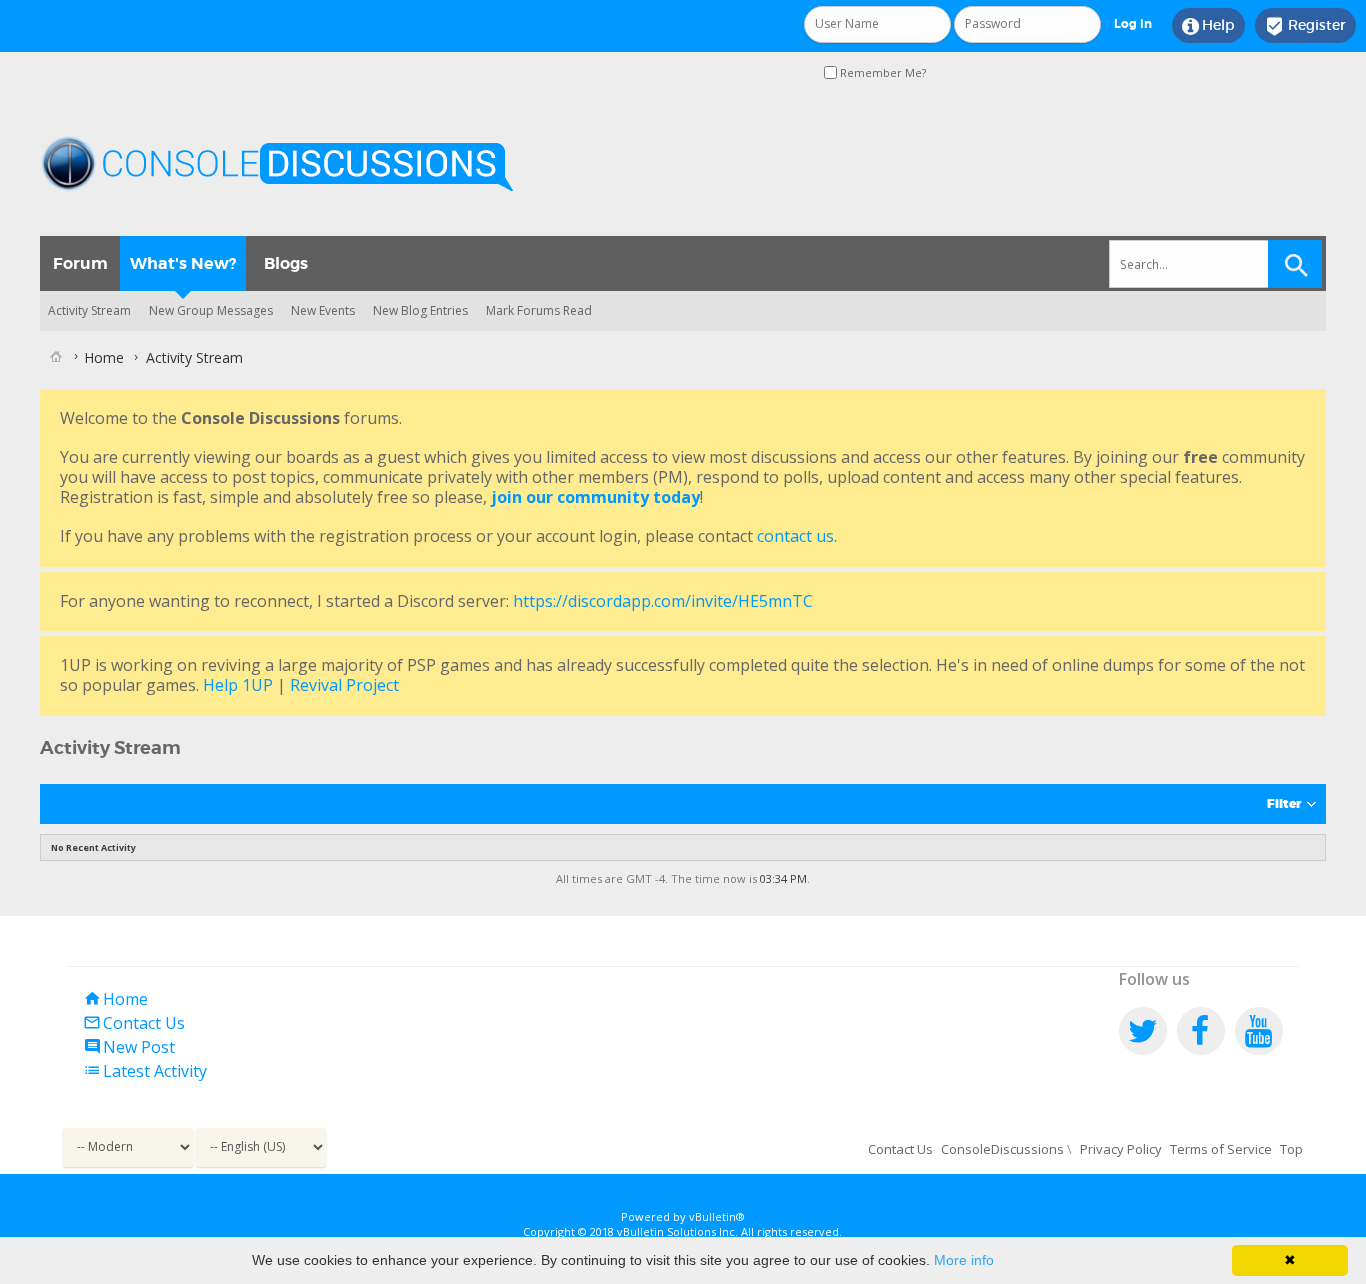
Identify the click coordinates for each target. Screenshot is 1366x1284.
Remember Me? (881, 72)
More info (964, 1260)
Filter (1284, 804)
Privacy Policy (1121, 1149)
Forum (80, 263)
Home (115, 999)
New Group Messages (211, 310)
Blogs (286, 263)
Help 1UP (238, 685)
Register (1305, 26)
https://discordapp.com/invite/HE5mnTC (663, 601)
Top (1291, 1149)
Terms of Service (1221, 1149)
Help (1208, 26)
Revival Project (344, 685)
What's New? (183, 263)
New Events (323, 310)
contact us (795, 536)
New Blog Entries (420, 310)
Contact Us (134, 1023)
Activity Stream (89, 310)
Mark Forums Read (539, 310)
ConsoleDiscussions (1002, 1149)
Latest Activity (145, 1071)
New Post (129, 1047)
